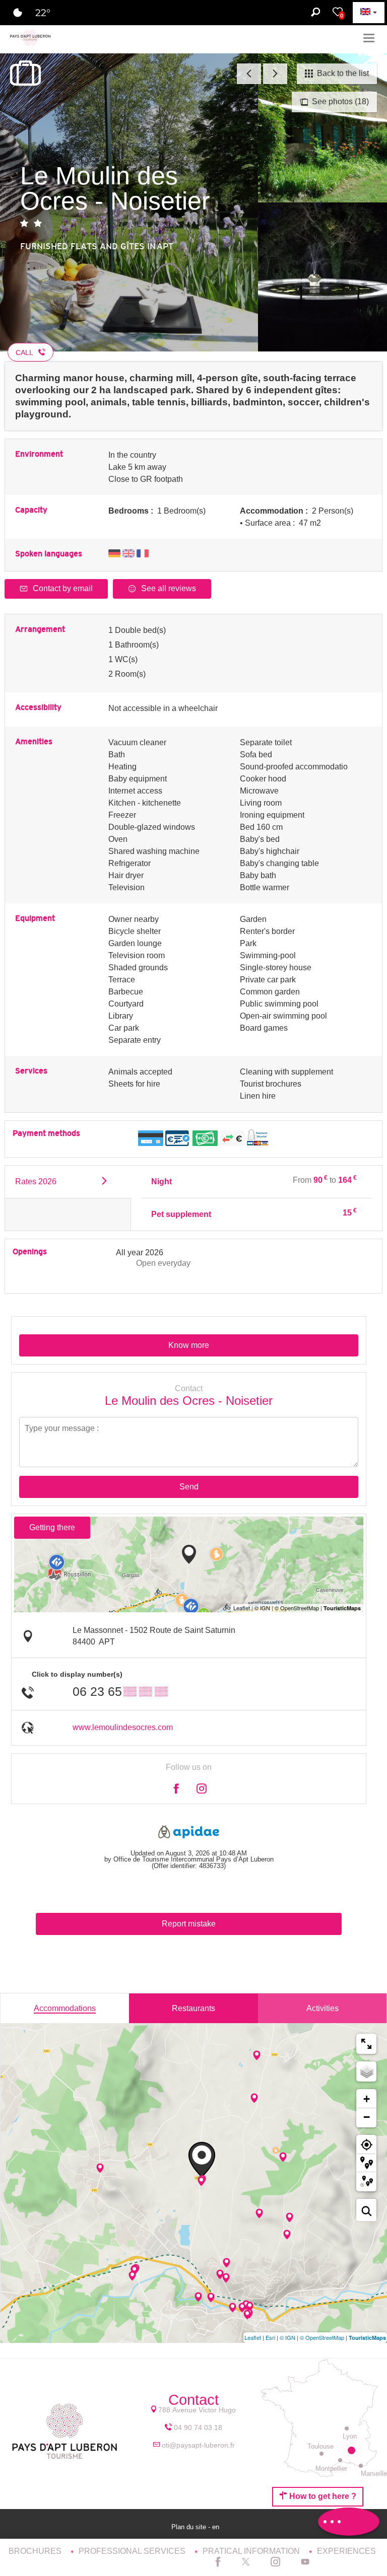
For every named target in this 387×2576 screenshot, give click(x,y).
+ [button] (367, 2099)
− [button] (367, 2117)
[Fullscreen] (366, 2044)
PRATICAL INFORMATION (252, 2551)
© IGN (287, 2337)
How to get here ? (322, 2496)
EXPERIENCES (346, 2551)
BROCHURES (36, 2551)
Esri (270, 2337)
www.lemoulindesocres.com (123, 1727)
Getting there (52, 1527)
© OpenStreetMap (322, 2337)
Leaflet (253, 2337)
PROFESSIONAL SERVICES (133, 2551)
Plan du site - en (196, 2527)
